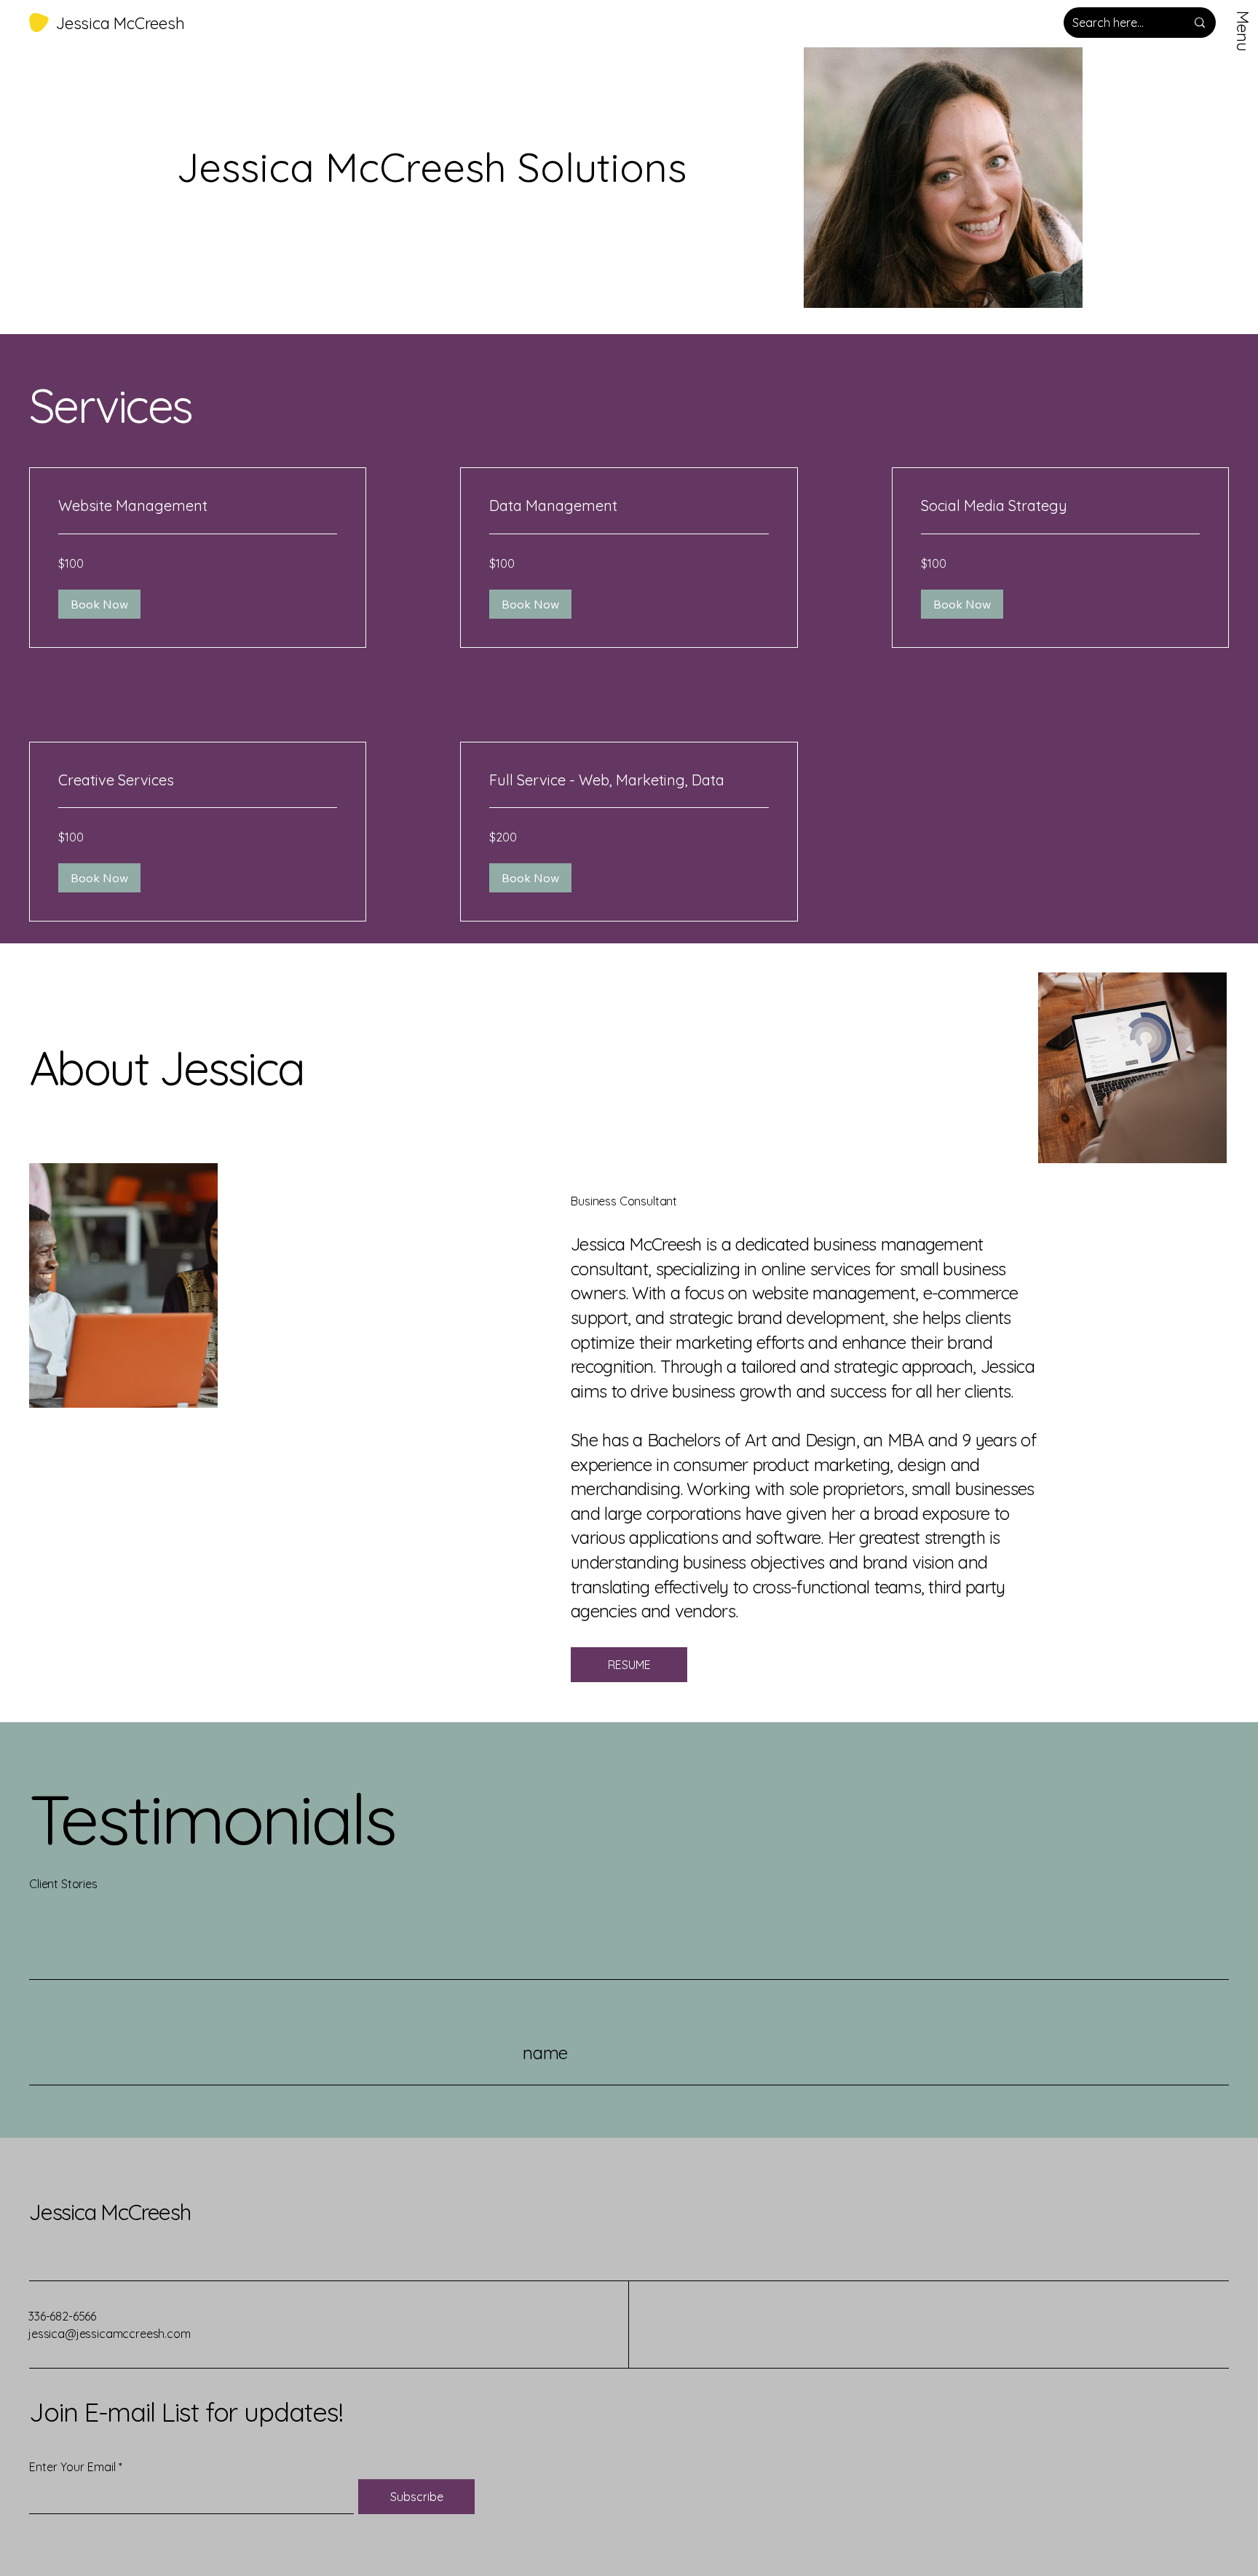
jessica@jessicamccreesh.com (110, 2334)
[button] (99, 604)
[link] (198, 506)
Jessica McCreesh (110, 2212)
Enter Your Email (72, 2467)
